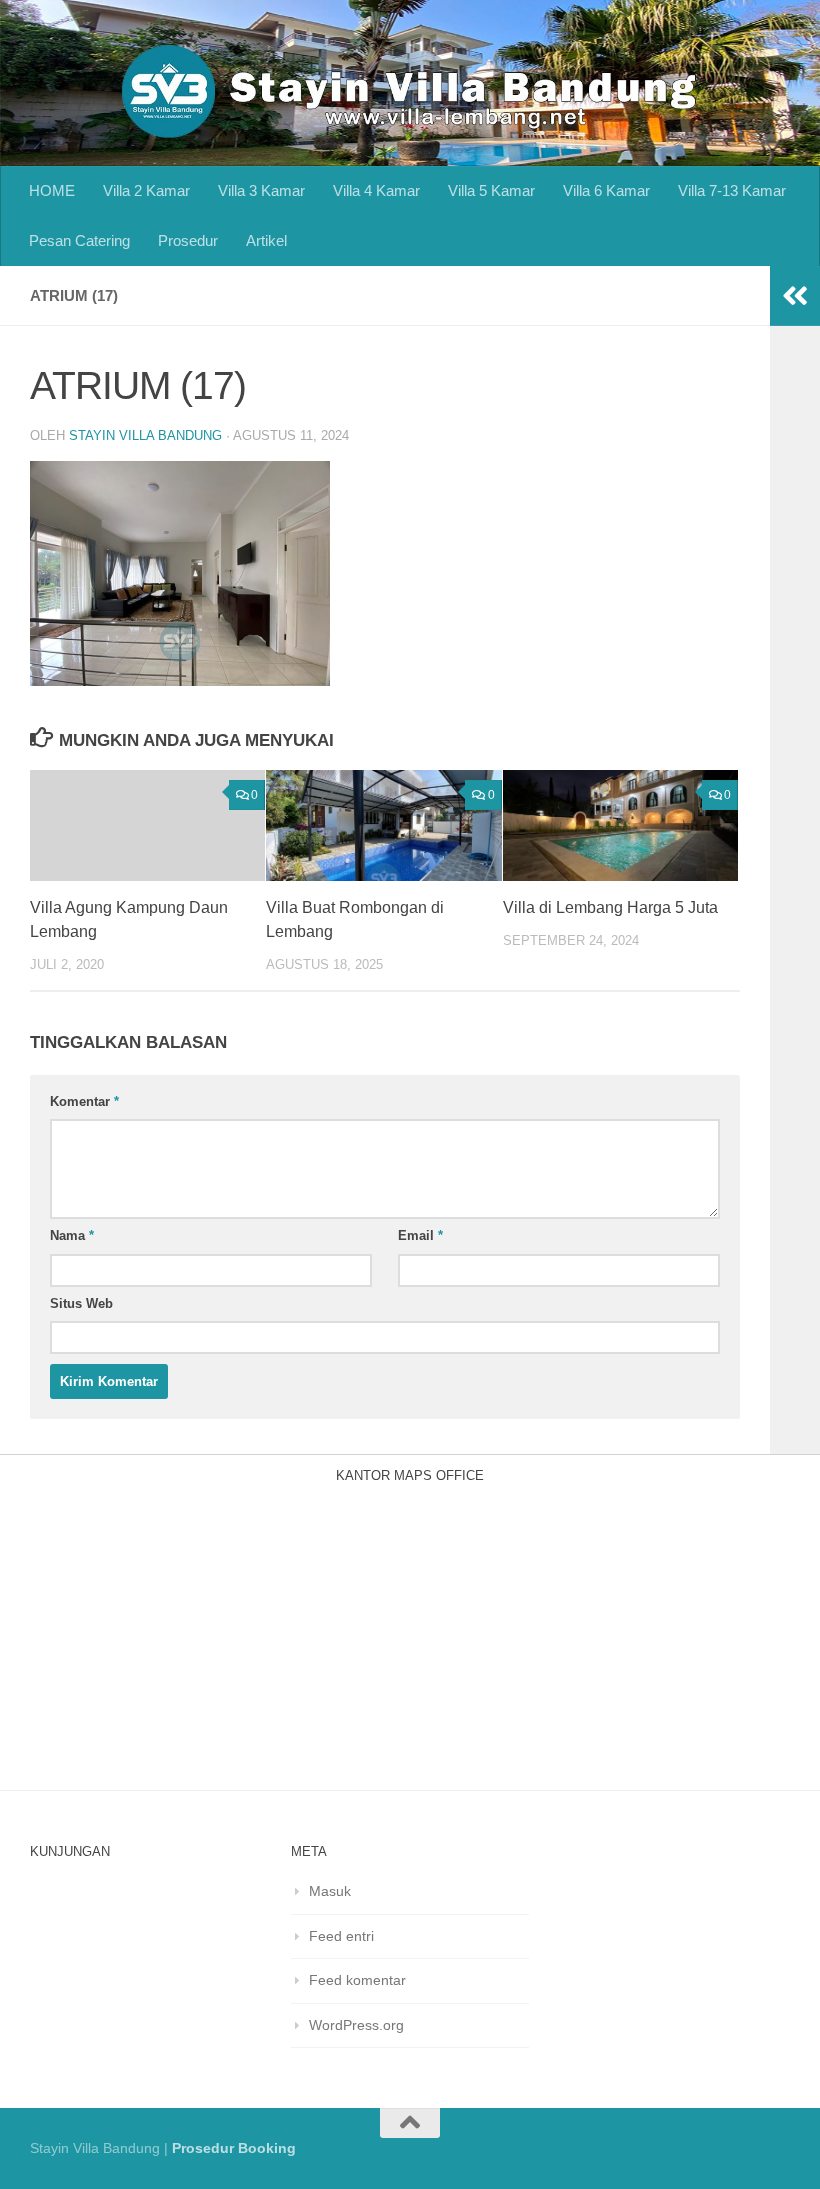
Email (420, 1235)
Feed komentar (357, 1980)
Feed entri (341, 1936)
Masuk (330, 1891)
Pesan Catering (79, 240)
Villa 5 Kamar (491, 190)
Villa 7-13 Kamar (732, 190)
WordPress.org (356, 2025)
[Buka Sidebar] (795, 296)
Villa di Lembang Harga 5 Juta (610, 907)
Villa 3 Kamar (261, 190)
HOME (52, 190)
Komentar (84, 1101)
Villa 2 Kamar (146, 190)
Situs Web (81, 1303)
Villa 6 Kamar (606, 190)
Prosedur (188, 240)
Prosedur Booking (234, 2148)
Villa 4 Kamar (376, 190)
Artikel (266, 240)
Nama (72, 1235)
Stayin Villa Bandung (145, 435)
